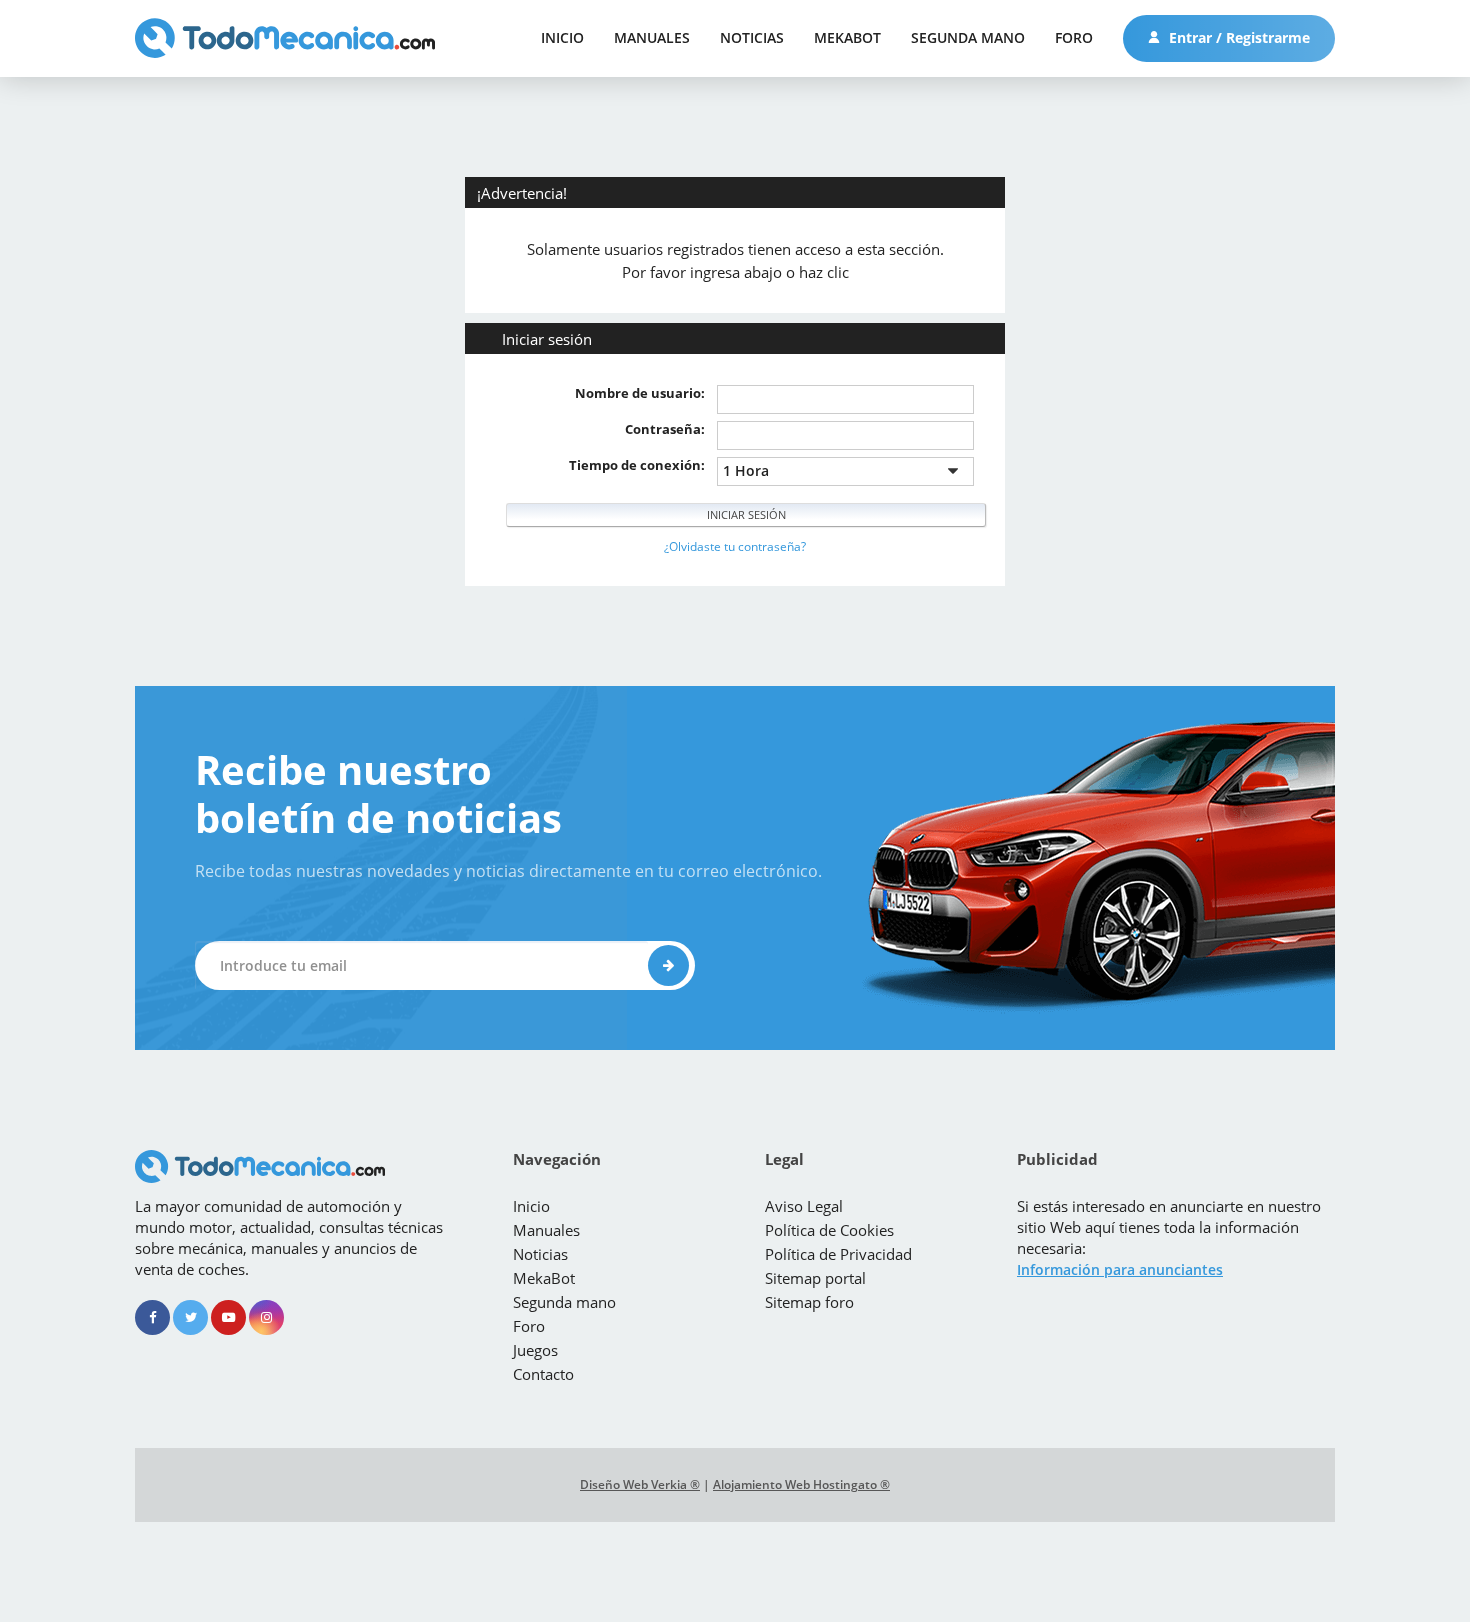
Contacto (543, 1374)
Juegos (535, 1350)
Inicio (562, 37)
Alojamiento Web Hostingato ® (801, 1484)
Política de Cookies (829, 1230)
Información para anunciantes (1120, 1269)
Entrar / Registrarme (1237, 37)
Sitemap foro (809, 1302)
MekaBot (847, 37)
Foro (1074, 37)
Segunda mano (968, 37)
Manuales (652, 37)
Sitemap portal (815, 1278)
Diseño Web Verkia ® (640, 1484)
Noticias (752, 37)
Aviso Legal (804, 1206)
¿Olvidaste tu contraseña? (735, 546)
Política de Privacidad (838, 1254)
